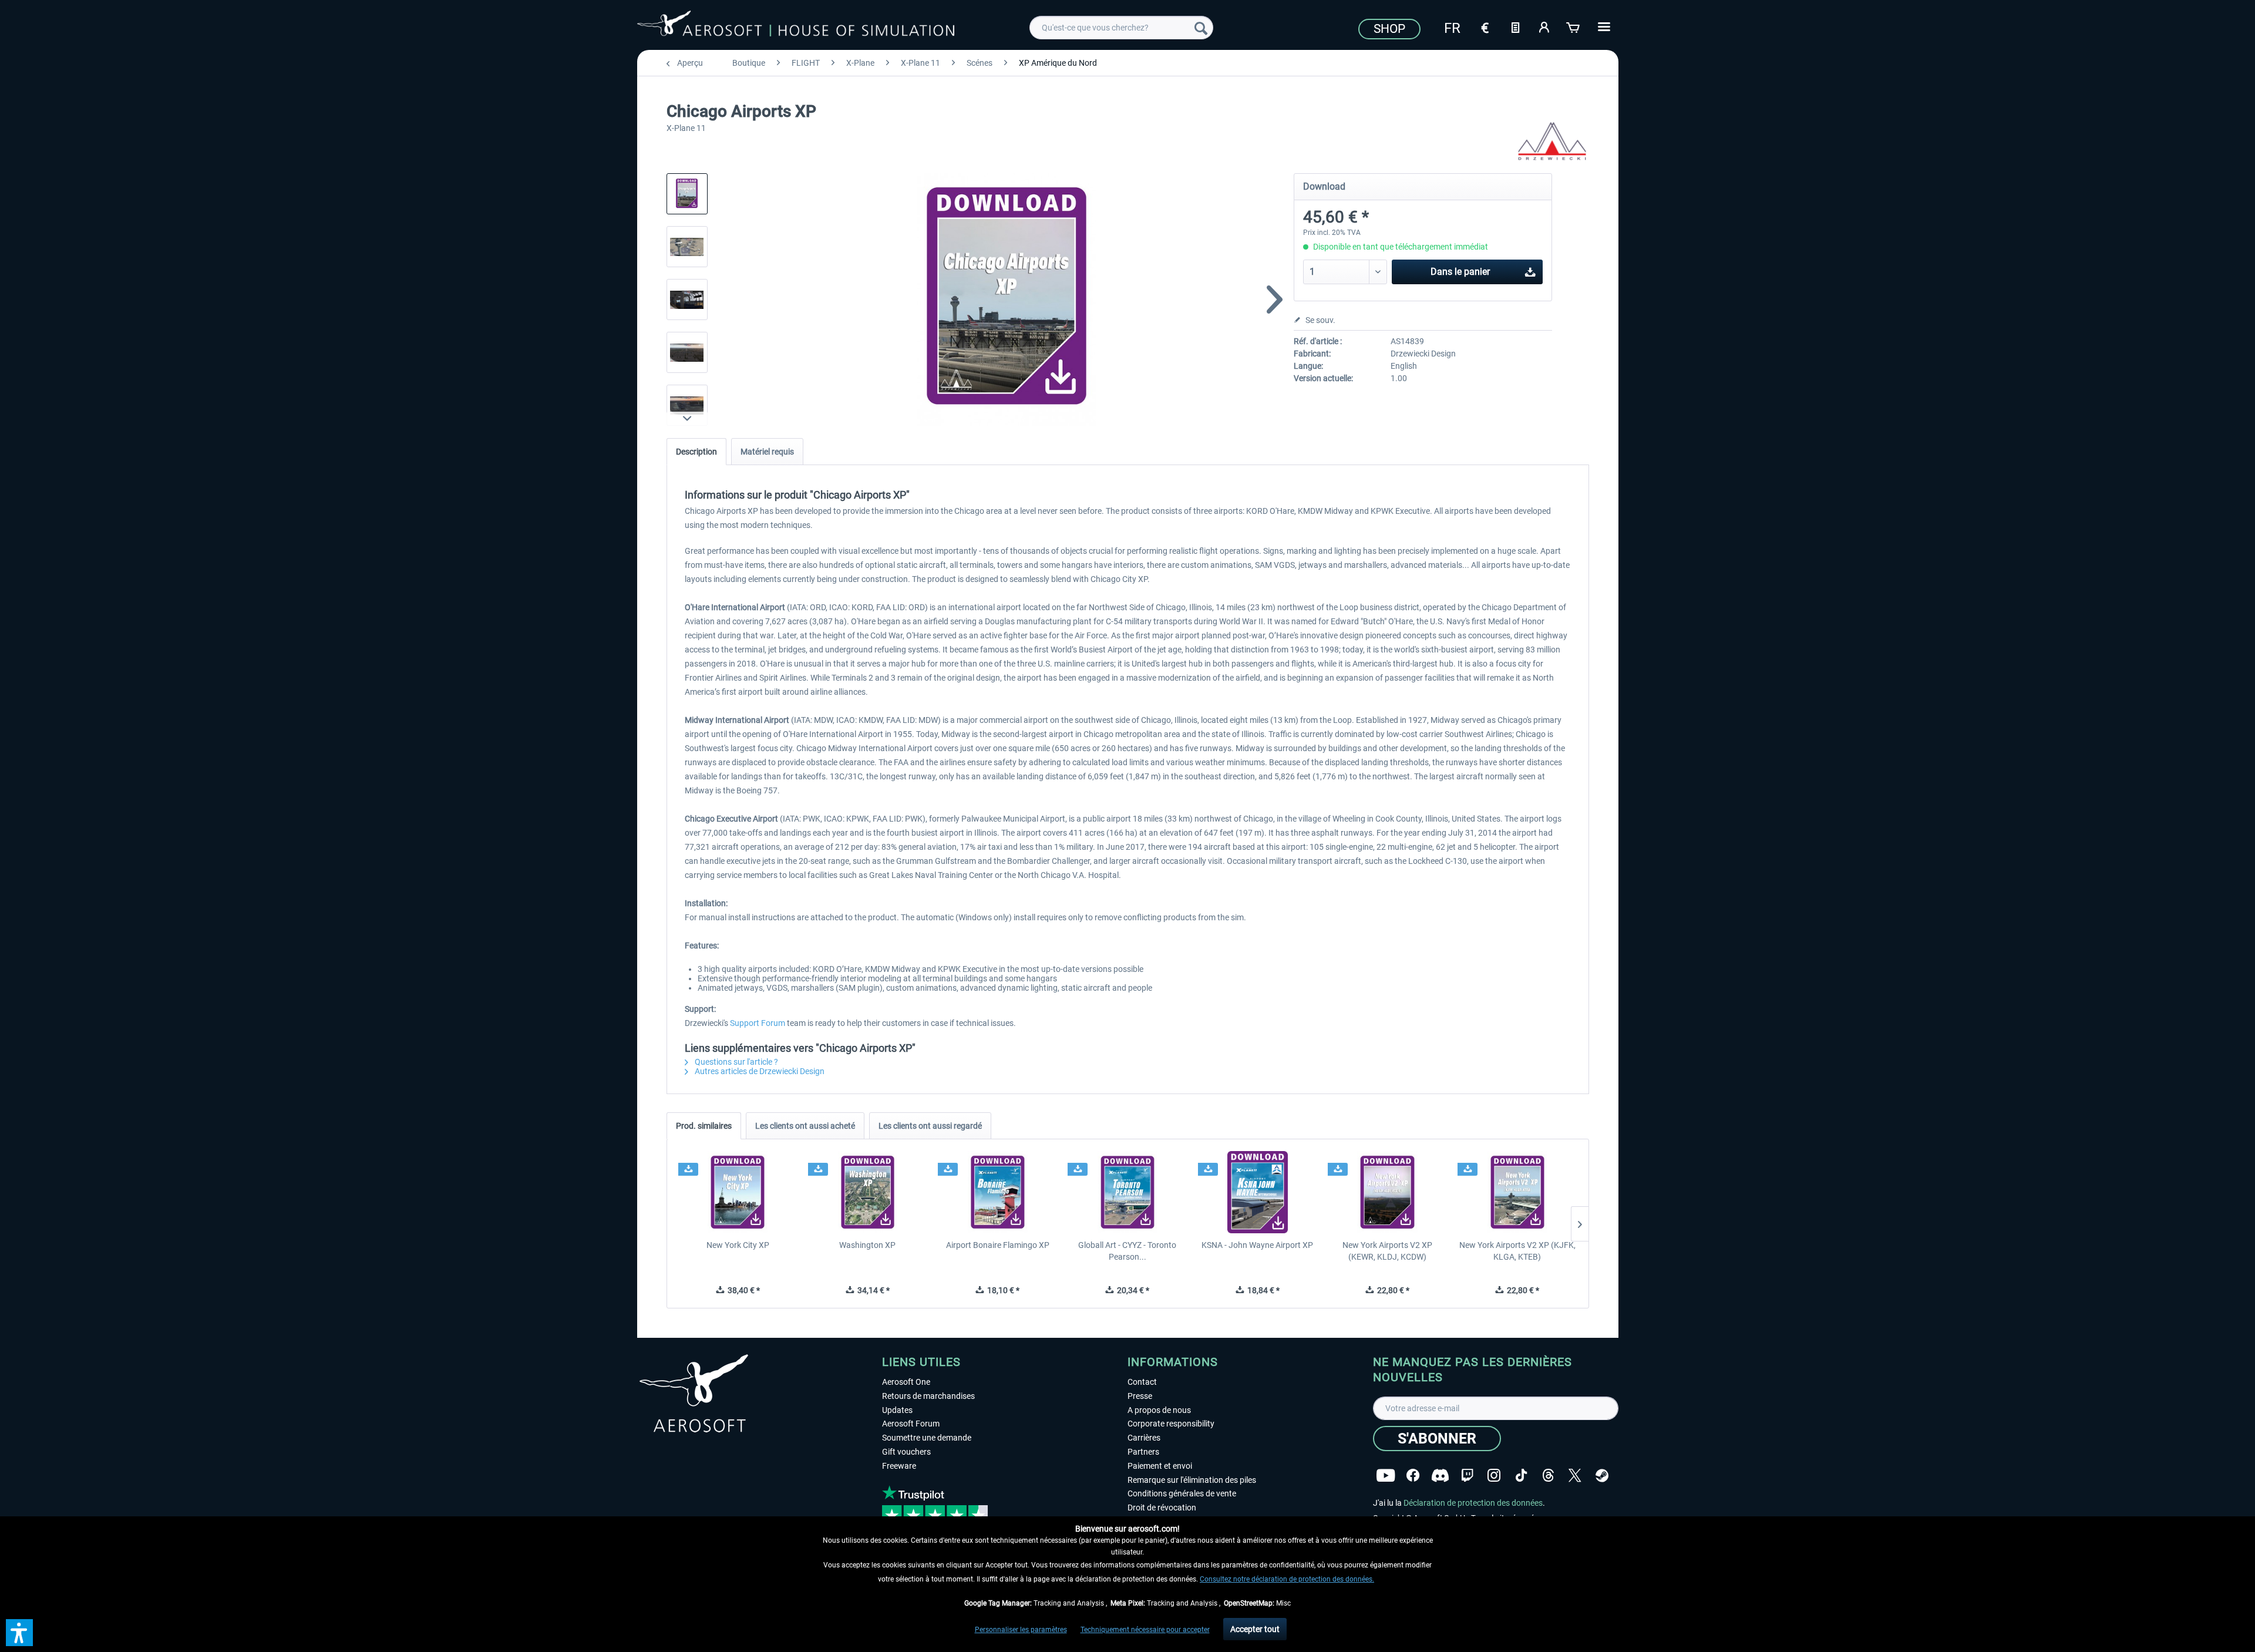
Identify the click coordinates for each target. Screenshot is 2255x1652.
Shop (1389, 29)
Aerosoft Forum (911, 1424)
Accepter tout (1255, 1629)
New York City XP (738, 1245)
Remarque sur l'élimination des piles (1192, 1480)
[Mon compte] (1544, 26)
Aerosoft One (906, 1382)
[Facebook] (1413, 1476)
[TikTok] (1521, 1476)
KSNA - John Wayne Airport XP (1257, 1245)
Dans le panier (1460, 272)
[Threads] (1548, 1476)
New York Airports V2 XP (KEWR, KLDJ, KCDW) (1387, 1251)
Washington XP (867, 1245)
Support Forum (758, 1023)
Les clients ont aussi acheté (805, 1126)
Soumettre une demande (927, 1438)
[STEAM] (1602, 1476)
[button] (19, 1633)
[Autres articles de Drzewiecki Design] (1552, 141)
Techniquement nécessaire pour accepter (1145, 1630)
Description (696, 452)
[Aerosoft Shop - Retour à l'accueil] (796, 26)
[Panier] (1574, 26)
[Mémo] (1515, 26)
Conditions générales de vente (1182, 1493)
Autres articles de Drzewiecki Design (759, 1071)
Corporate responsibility (1171, 1424)
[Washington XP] (868, 1192)
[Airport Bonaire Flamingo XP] (997, 1192)
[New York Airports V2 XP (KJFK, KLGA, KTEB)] (1517, 1192)
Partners (1143, 1452)
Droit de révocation (1162, 1508)
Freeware (899, 1466)
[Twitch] (1467, 1476)
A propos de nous (1159, 1410)
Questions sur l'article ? (736, 1062)
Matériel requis (767, 452)
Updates (897, 1410)
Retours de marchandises (928, 1396)
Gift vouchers (906, 1452)
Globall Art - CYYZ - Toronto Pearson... (1127, 1251)
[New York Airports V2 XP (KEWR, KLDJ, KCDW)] (1387, 1192)
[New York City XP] (738, 1192)
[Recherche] (1201, 28)
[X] (1575, 1476)
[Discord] (1440, 1476)
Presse (1140, 1396)
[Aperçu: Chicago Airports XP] (687, 194)
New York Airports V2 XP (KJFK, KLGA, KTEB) (1517, 1251)
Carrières (1144, 1438)
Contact (1142, 1382)
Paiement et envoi (1160, 1466)
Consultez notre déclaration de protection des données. (1287, 1579)
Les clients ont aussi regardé (930, 1126)
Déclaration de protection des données (1473, 1503)
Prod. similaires (704, 1126)
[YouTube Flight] (1386, 1476)
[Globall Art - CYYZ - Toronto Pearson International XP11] (1127, 1192)
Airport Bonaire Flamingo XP (998, 1245)
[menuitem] (1121, 28)
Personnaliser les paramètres (1021, 1630)
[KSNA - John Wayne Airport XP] (1258, 1192)
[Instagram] (1494, 1476)
